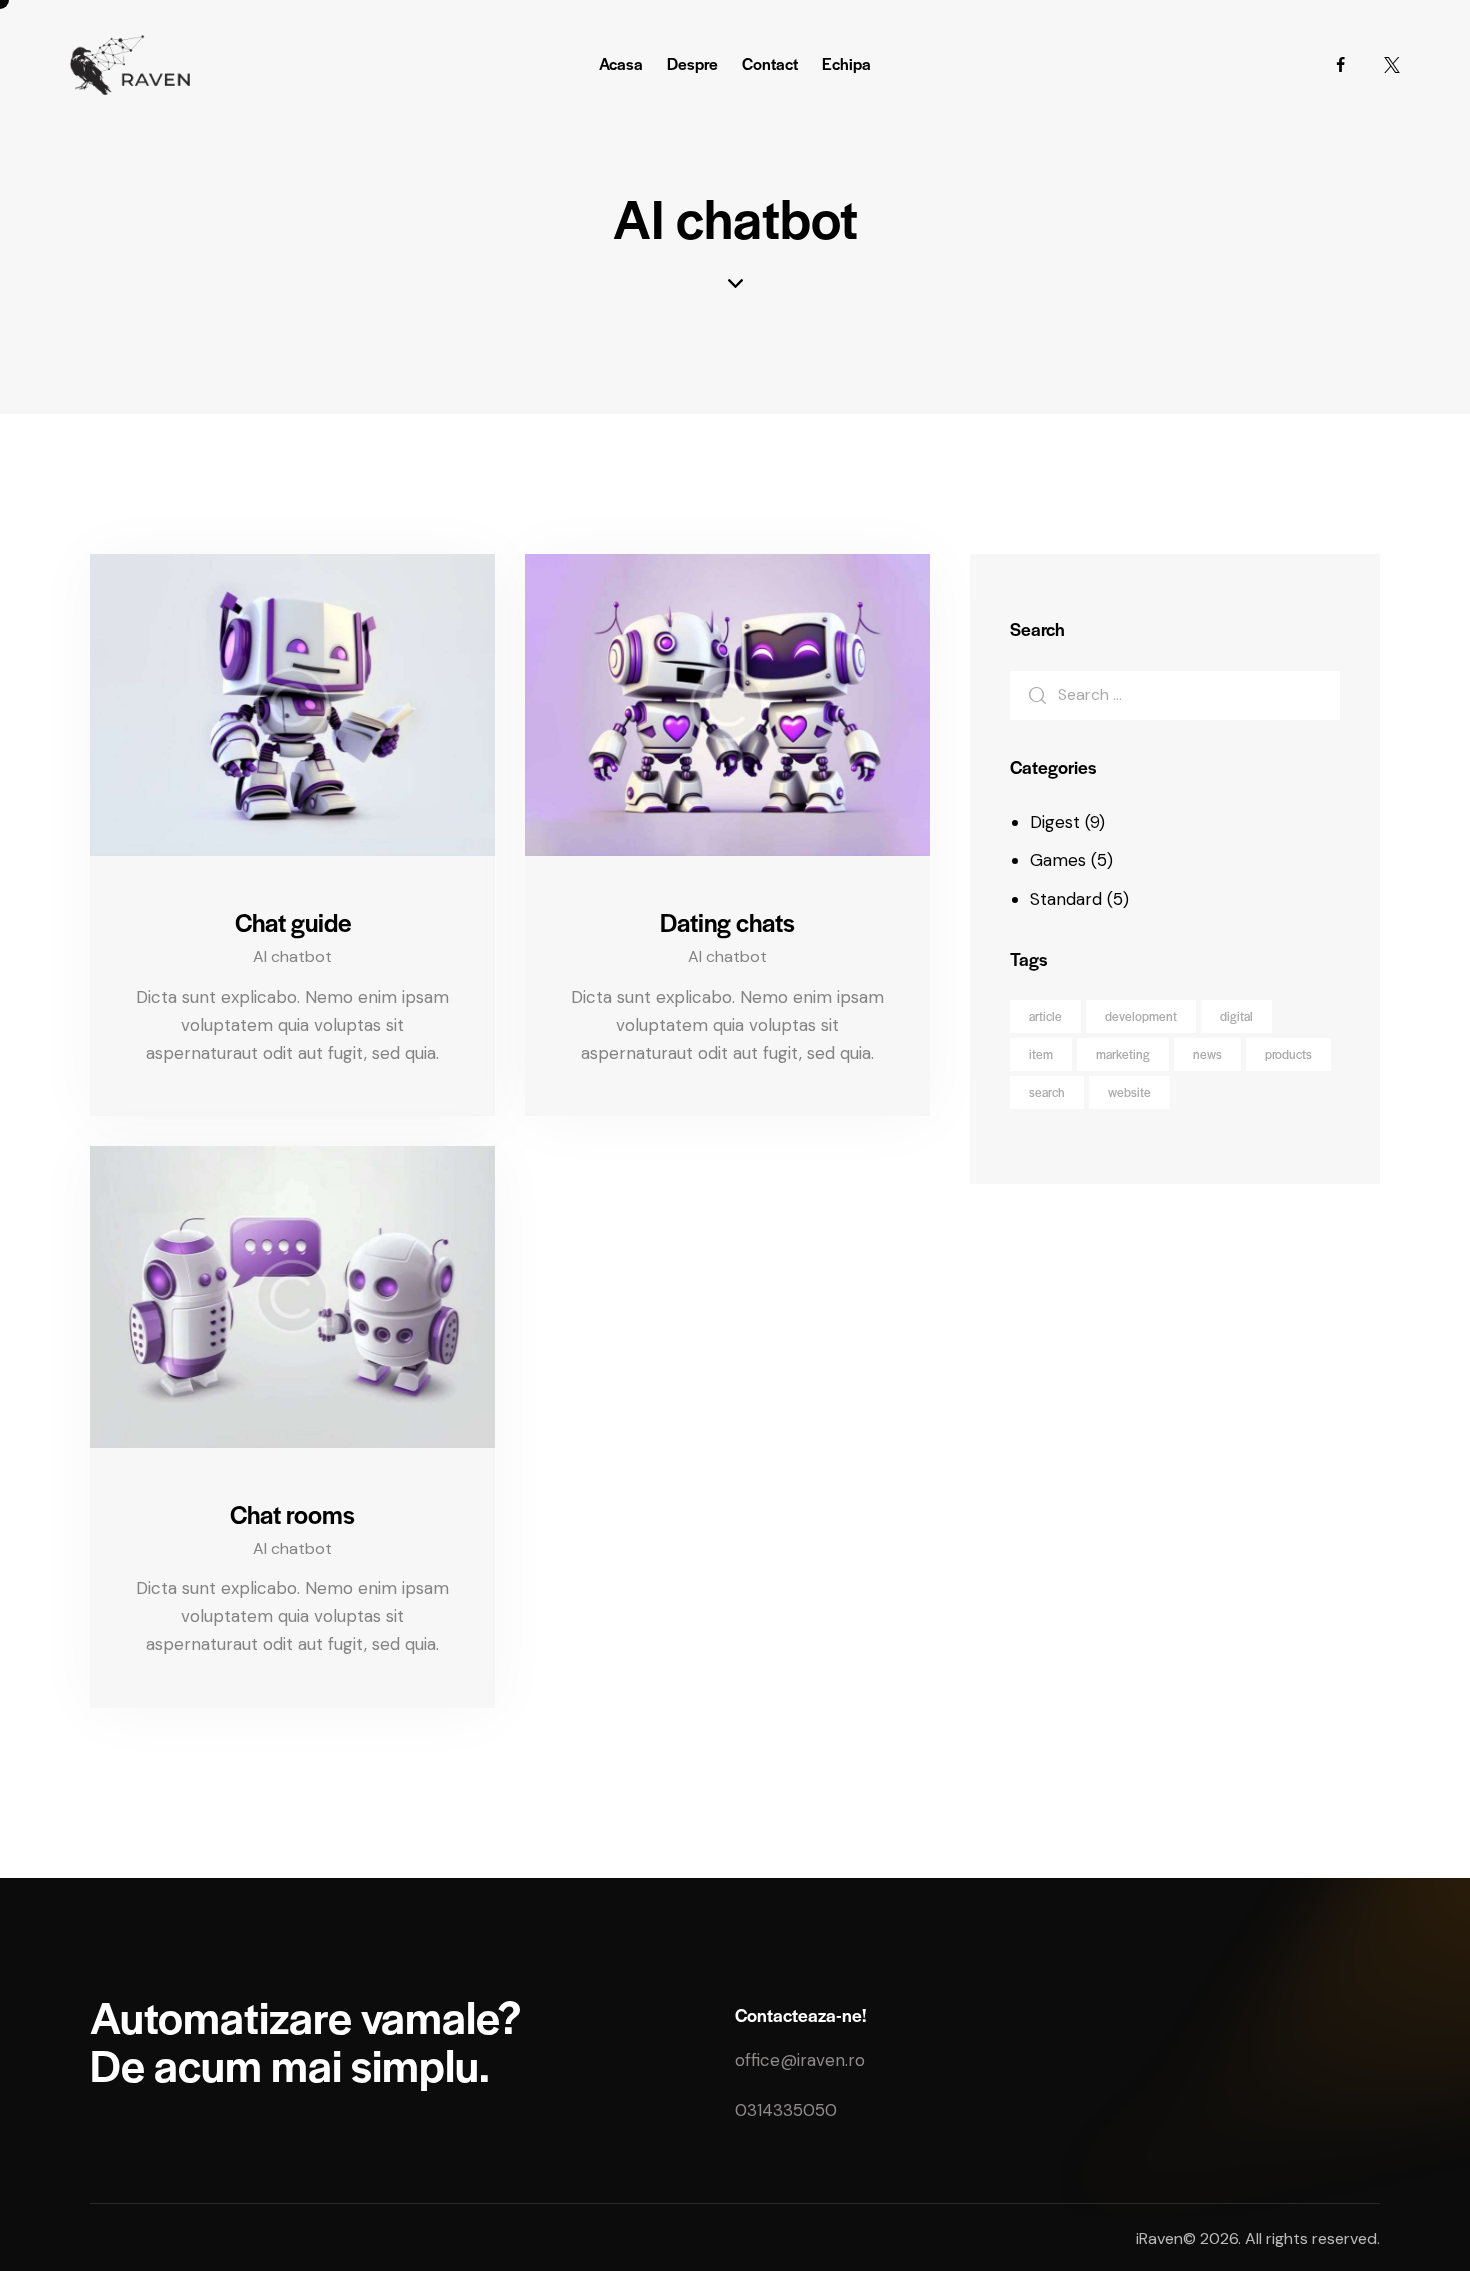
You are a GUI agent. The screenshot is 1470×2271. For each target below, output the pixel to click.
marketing (1123, 1054)
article (1045, 1016)
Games (1058, 860)
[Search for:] (1175, 694)
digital (1236, 1016)
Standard (1066, 899)
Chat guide (293, 922)
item (1041, 1054)
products (1288, 1054)
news (1207, 1054)
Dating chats (727, 922)
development (1141, 1016)
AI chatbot (292, 956)
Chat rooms (292, 1514)
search (1047, 1092)
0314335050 (786, 2110)
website (1129, 1092)
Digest (1055, 822)
